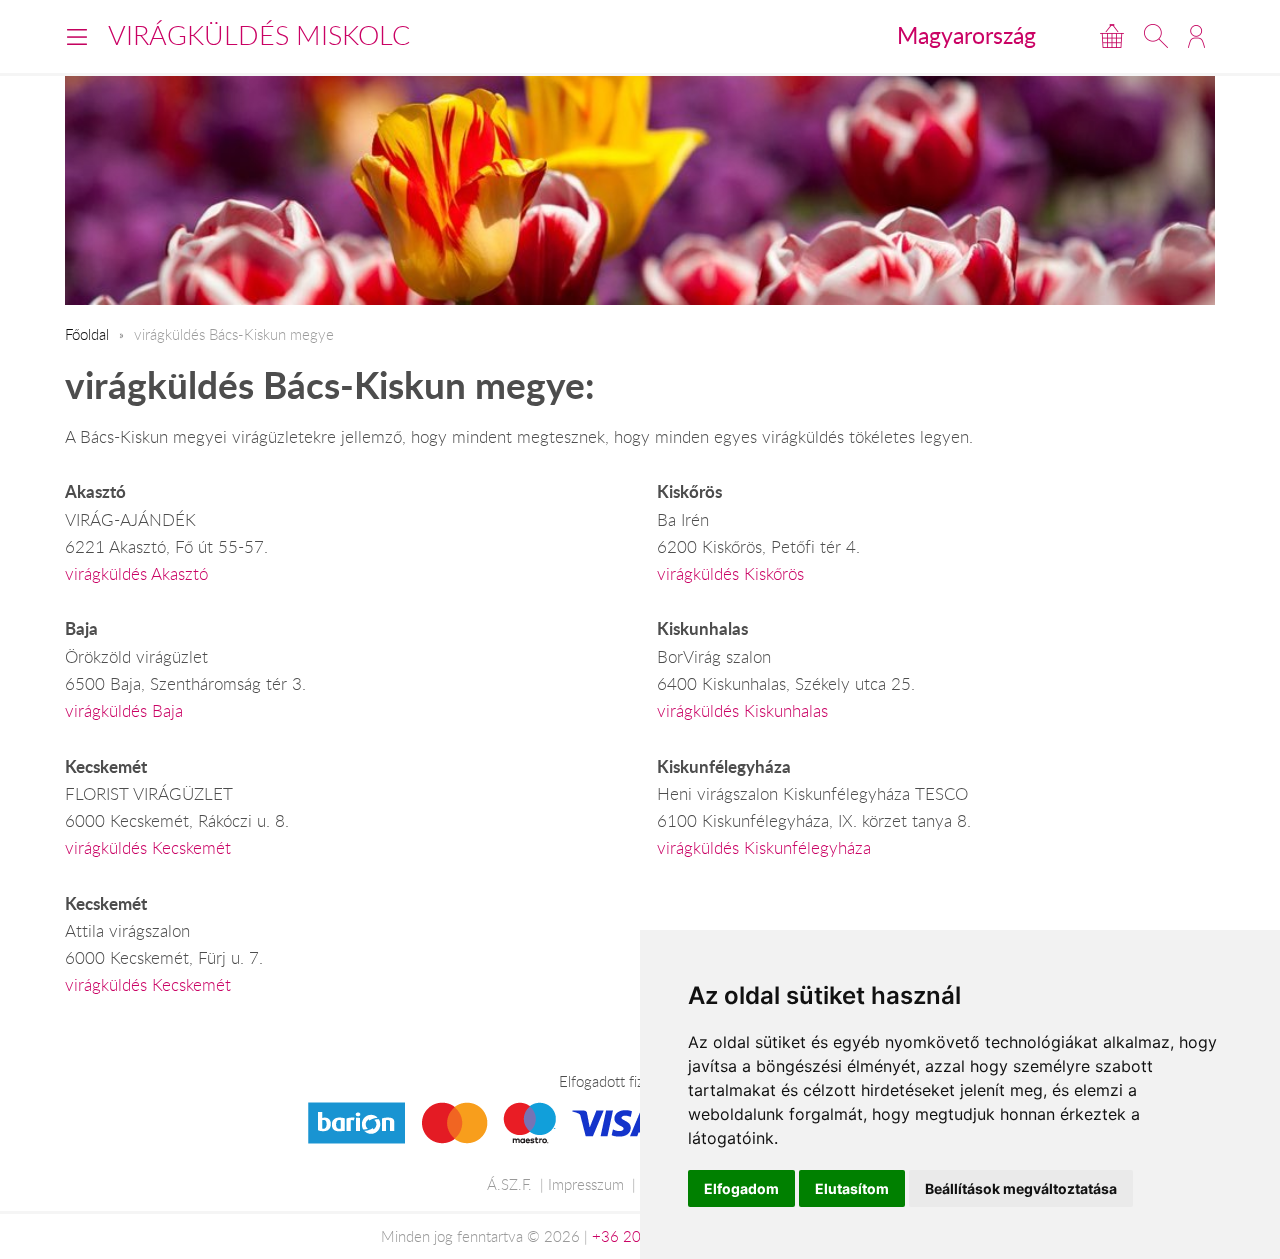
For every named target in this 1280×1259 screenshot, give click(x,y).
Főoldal (87, 334)
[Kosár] (1112, 36)
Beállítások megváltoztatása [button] (1021, 1188)
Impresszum (586, 1184)
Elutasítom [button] (852, 1188)
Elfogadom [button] (741, 1188)
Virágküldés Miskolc (259, 35)
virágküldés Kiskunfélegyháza (764, 848)
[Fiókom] (1196, 36)
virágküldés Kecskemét (148, 848)
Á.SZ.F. (509, 1184)
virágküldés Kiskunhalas (742, 711)
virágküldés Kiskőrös (730, 574)
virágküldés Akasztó (136, 574)
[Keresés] (1156, 36)
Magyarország (966, 35)
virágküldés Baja (124, 711)
